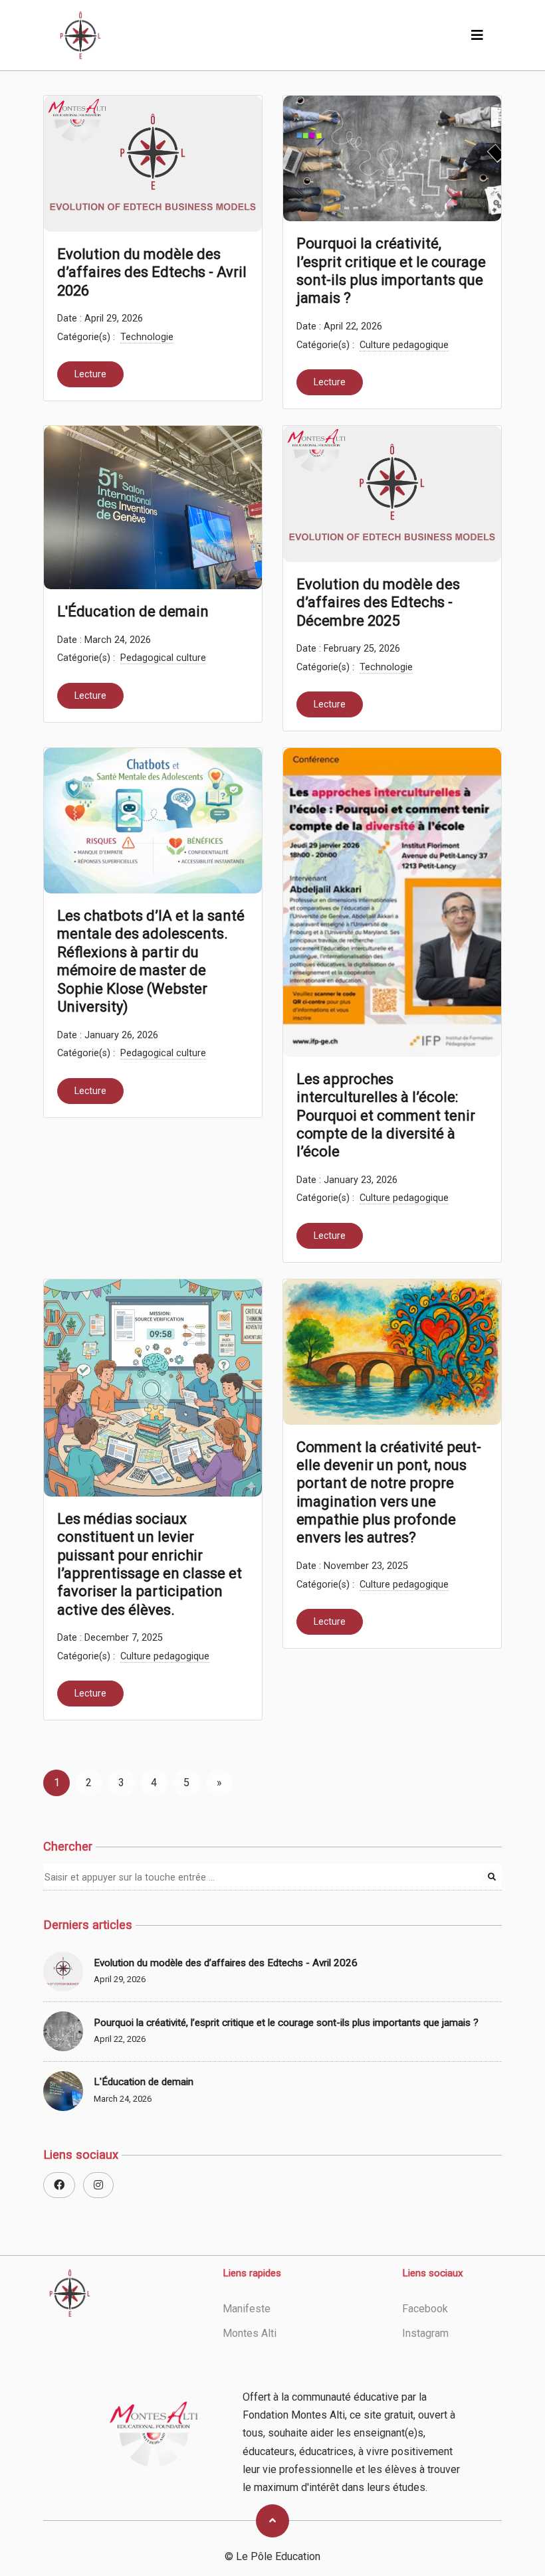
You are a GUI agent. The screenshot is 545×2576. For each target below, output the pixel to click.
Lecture (90, 374)
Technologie (147, 337)
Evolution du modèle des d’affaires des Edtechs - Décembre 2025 (378, 602)
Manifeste (247, 2309)
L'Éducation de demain (133, 611)
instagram (425, 2333)
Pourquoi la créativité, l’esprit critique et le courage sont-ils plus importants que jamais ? (391, 270)
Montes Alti (250, 2333)
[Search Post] (492, 1877)
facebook (425, 2309)
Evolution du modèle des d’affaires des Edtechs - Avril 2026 (152, 272)
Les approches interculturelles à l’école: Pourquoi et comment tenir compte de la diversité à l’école (386, 1115)
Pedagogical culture (163, 658)
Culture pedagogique (404, 345)
